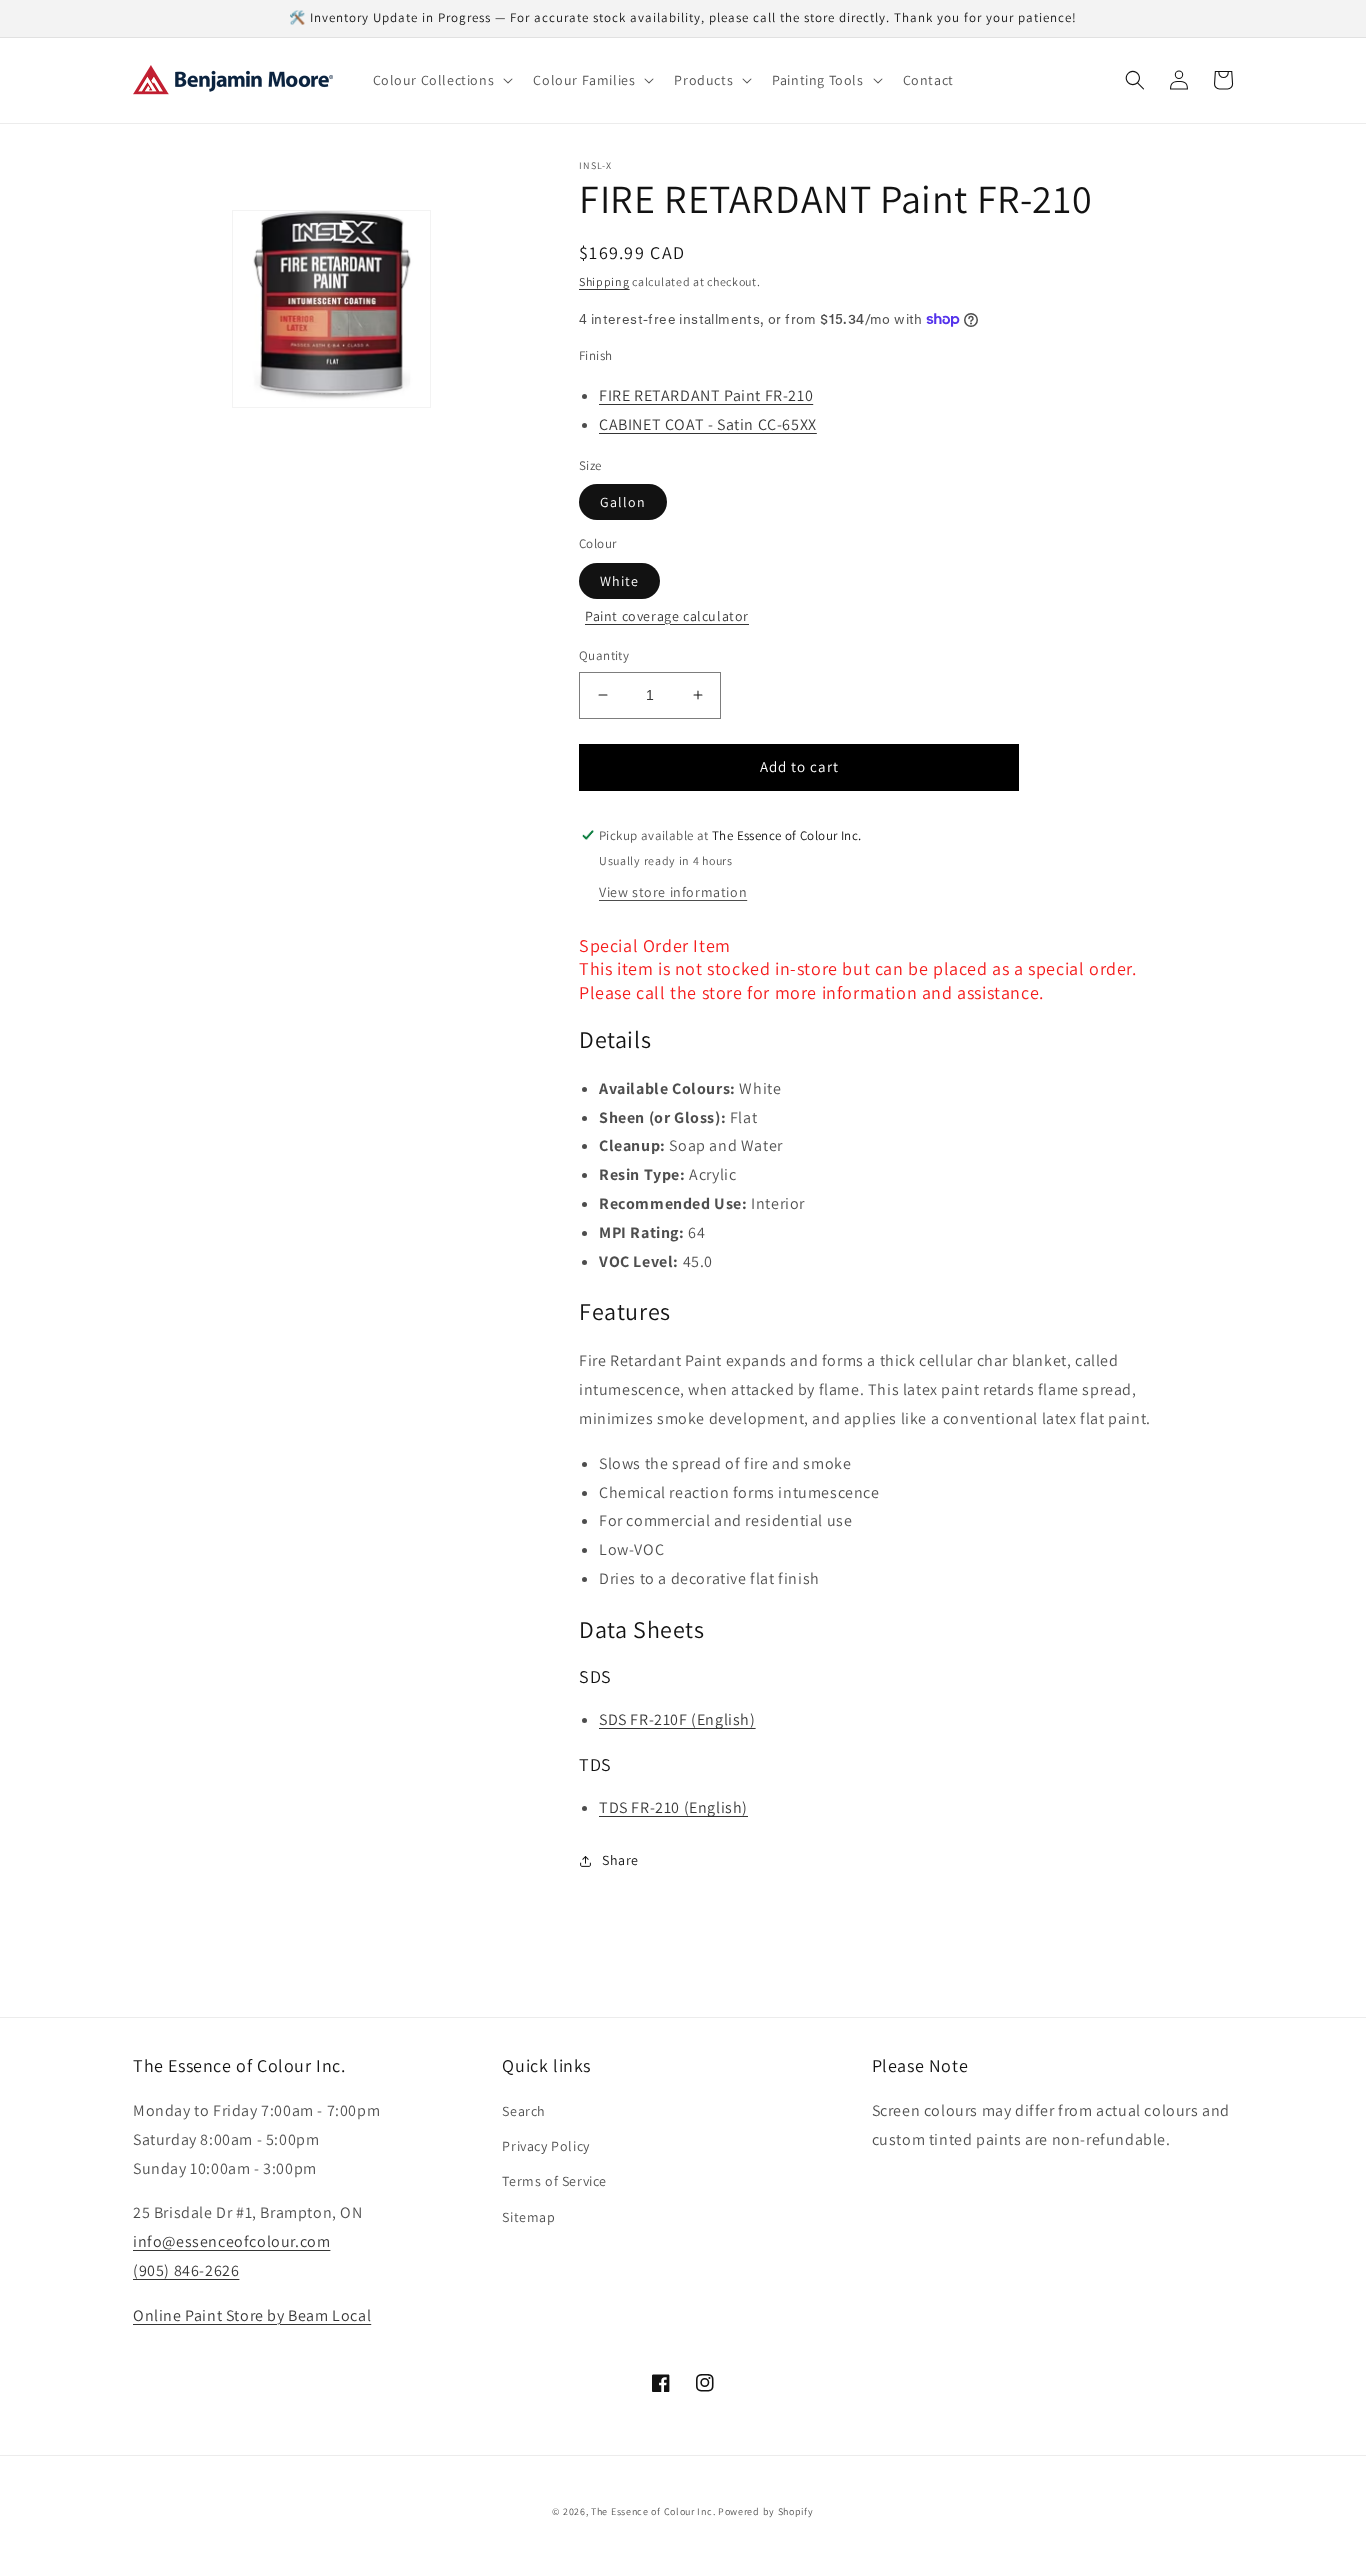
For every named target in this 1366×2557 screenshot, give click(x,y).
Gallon (623, 502)
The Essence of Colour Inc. (653, 2511)
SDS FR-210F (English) (677, 1719)
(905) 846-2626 (186, 2270)
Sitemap (528, 2217)
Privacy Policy (545, 2146)
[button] (441, 80)
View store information (673, 892)
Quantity (604, 655)
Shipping (604, 281)
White (619, 581)
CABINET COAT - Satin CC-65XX (708, 424)
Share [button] (620, 1860)
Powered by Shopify (766, 2511)
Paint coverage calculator (667, 616)
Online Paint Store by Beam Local (252, 2315)
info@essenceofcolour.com (231, 2241)
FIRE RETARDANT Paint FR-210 (706, 395)
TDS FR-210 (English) (673, 1807)
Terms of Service (554, 2181)
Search (524, 2111)
